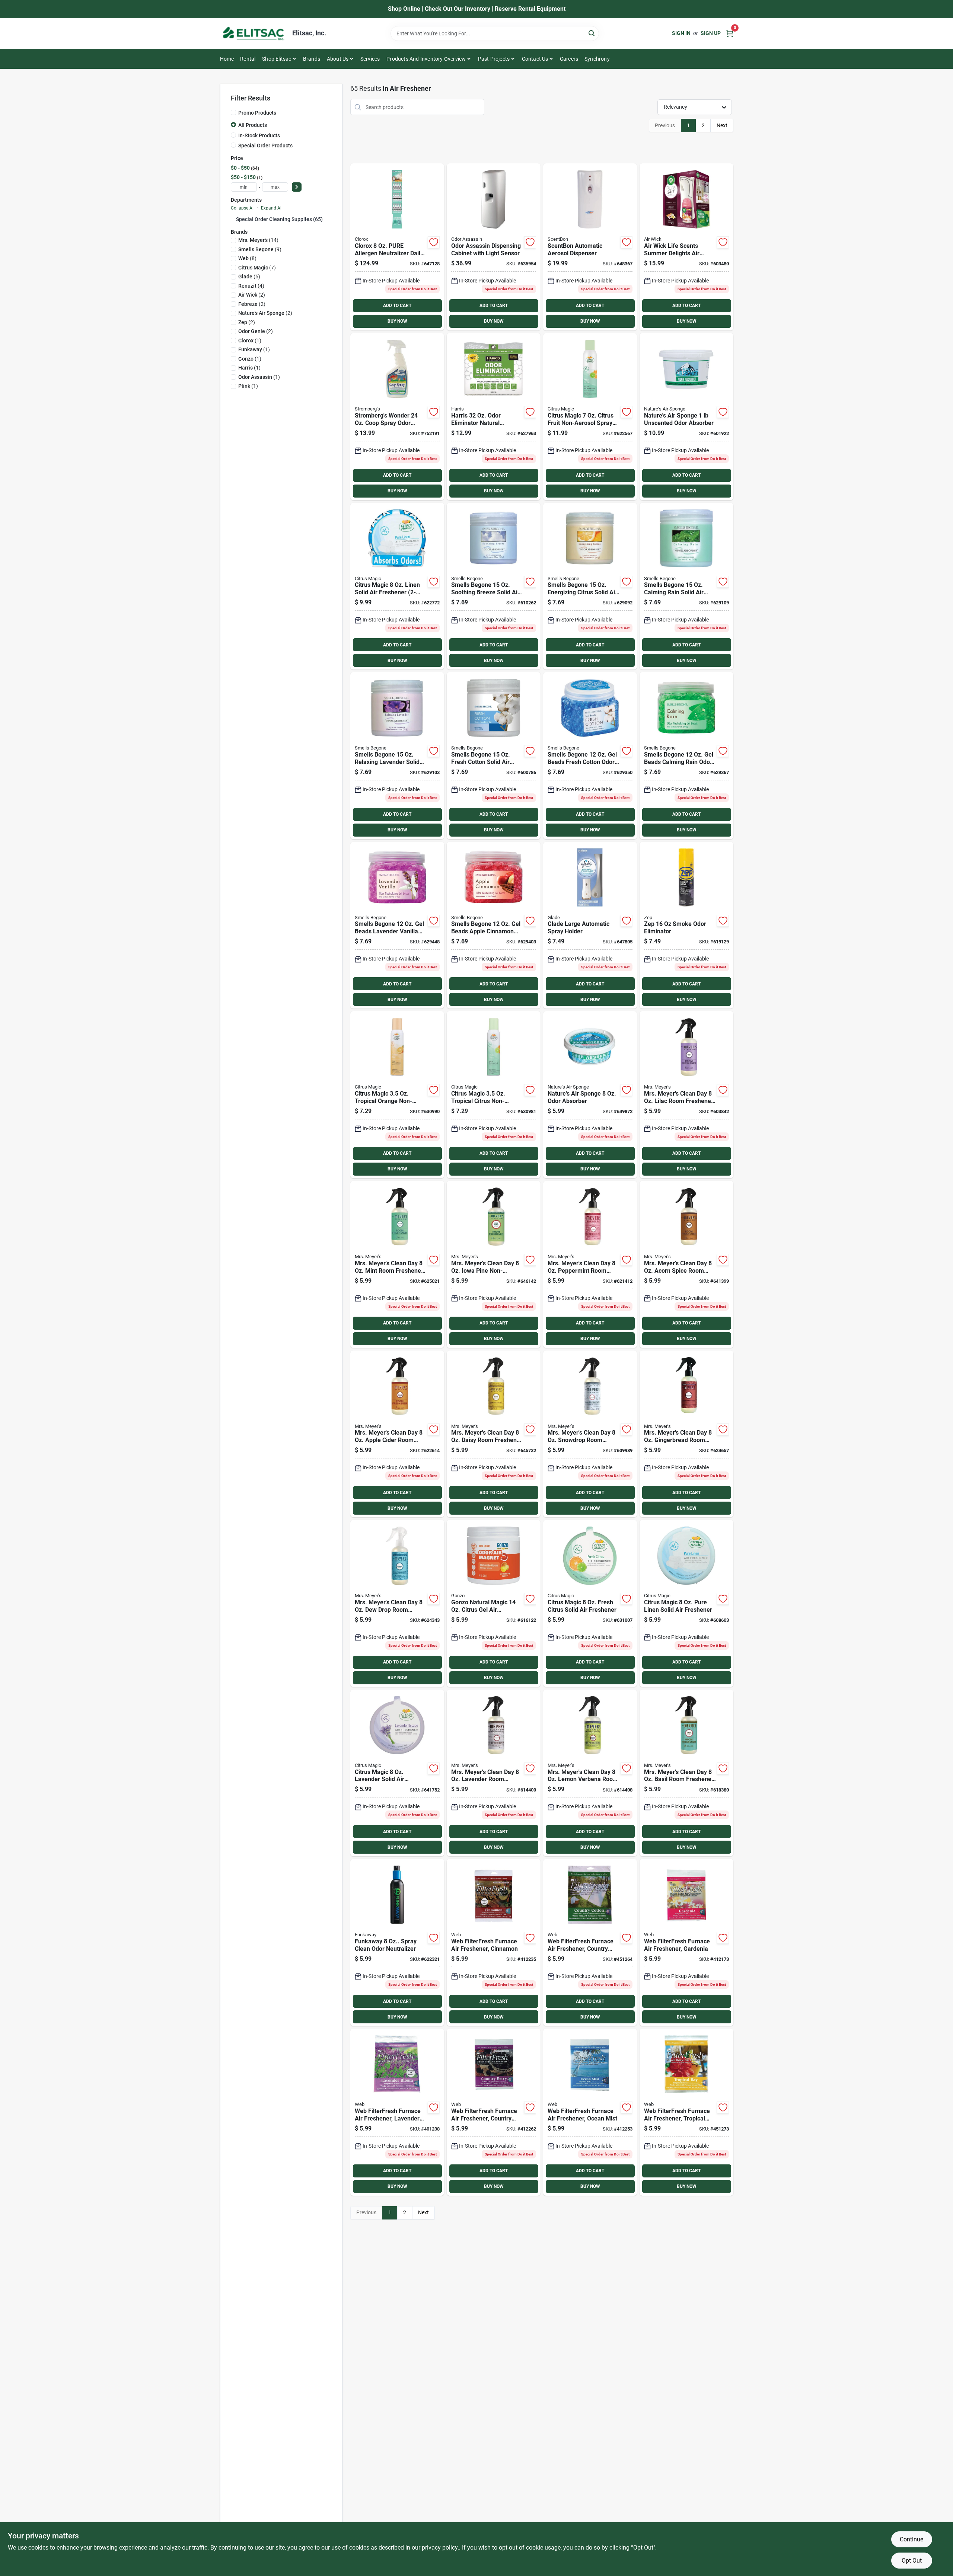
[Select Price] (297, 187)
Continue (911, 2539)
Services (370, 59)
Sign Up (711, 33)
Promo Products (257, 113)
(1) (250, 341)
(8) (247, 258)
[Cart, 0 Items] (730, 33)
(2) (252, 295)
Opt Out (912, 2561)
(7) (257, 268)
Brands (312, 59)
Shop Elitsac (277, 59)
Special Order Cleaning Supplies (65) (279, 219)
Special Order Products (265, 146)
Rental (248, 59)
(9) (260, 249)
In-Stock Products (259, 135)
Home (227, 59)
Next (722, 125)
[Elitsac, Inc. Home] (254, 33)
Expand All (272, 208)
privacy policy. (440, 2548)
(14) (258, 240)
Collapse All (243, 208)
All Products (253, 125)
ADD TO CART (397, 306)
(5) (249, 277)
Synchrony (597, 59)
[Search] (592, 33)
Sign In (681, 33)
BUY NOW (397, 321)
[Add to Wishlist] (434, 242)
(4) (251, 286)
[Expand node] (233, 219)
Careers (569, 59)
